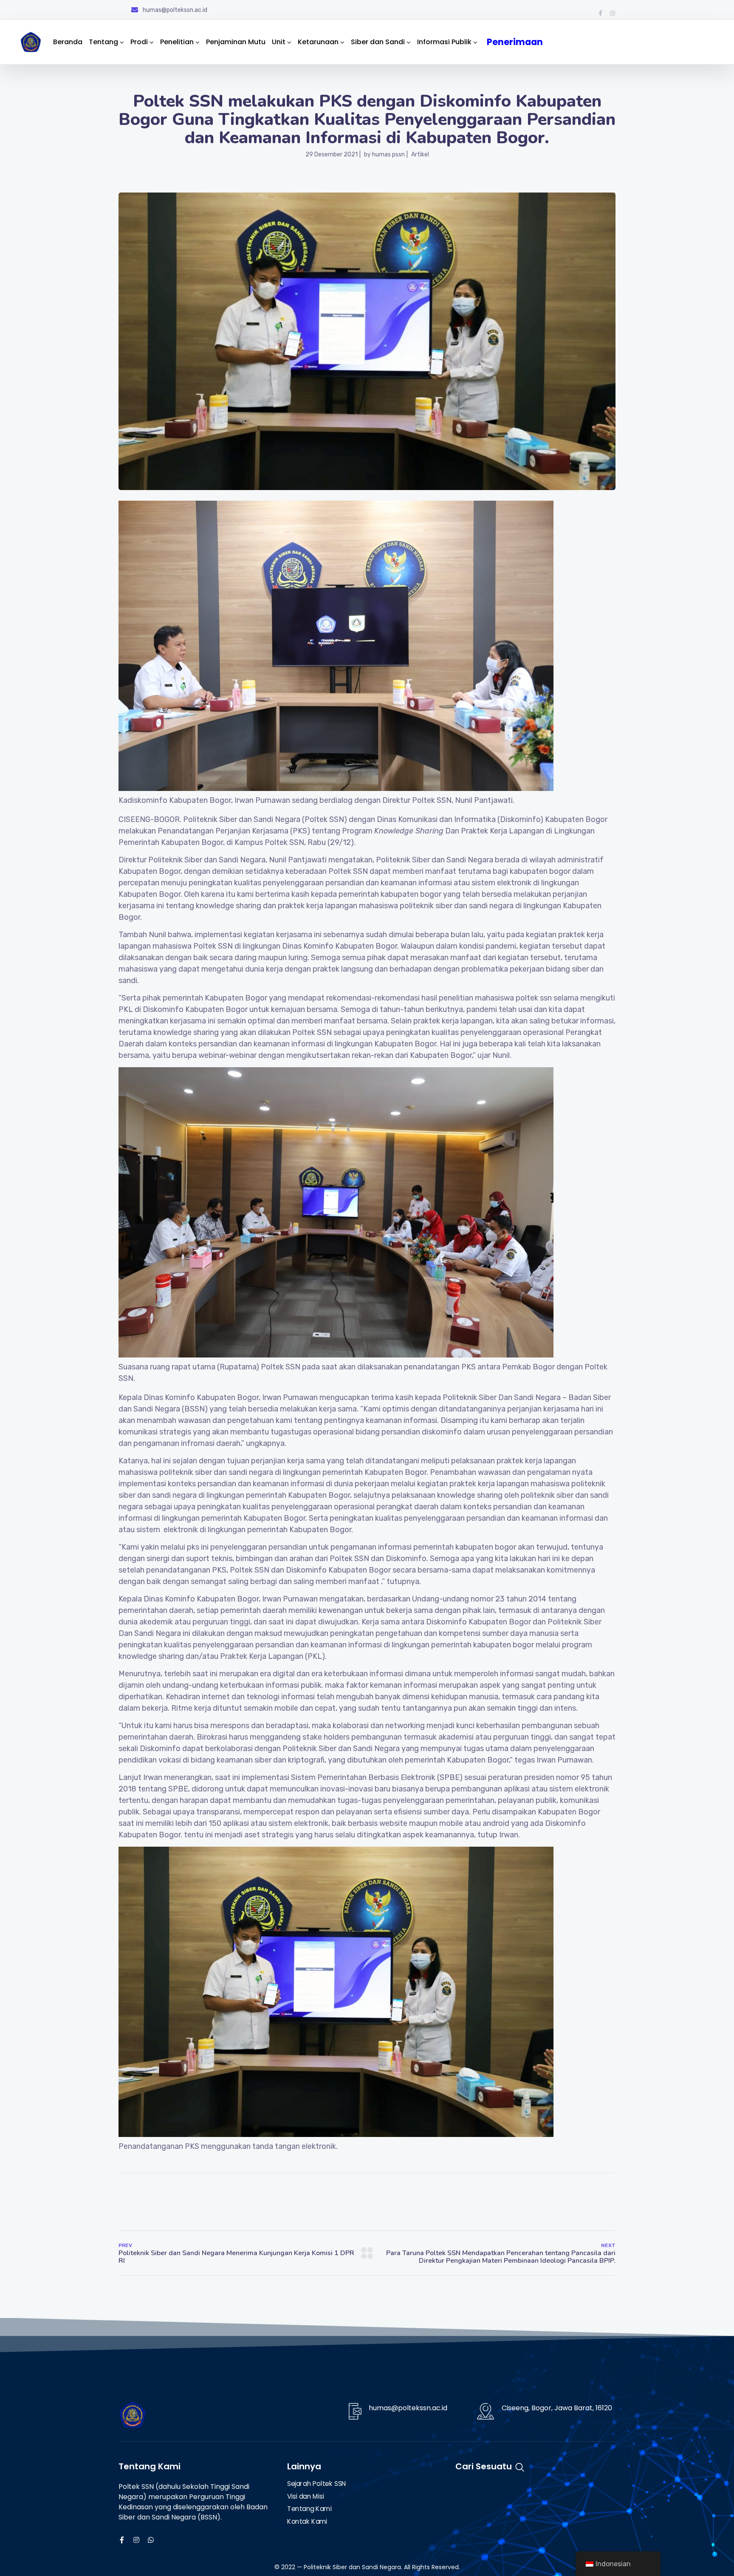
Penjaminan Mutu (236, 42)
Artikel (420, 154)
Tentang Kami (309, 2509)
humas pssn (388, 154)
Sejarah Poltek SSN (317, 2484)
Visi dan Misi (305, 2497)
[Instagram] (613, 13)
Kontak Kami (307, 2522)
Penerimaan (516, 42)
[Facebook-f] (600, 13)
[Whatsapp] (151, 2540)
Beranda (68, 42)
